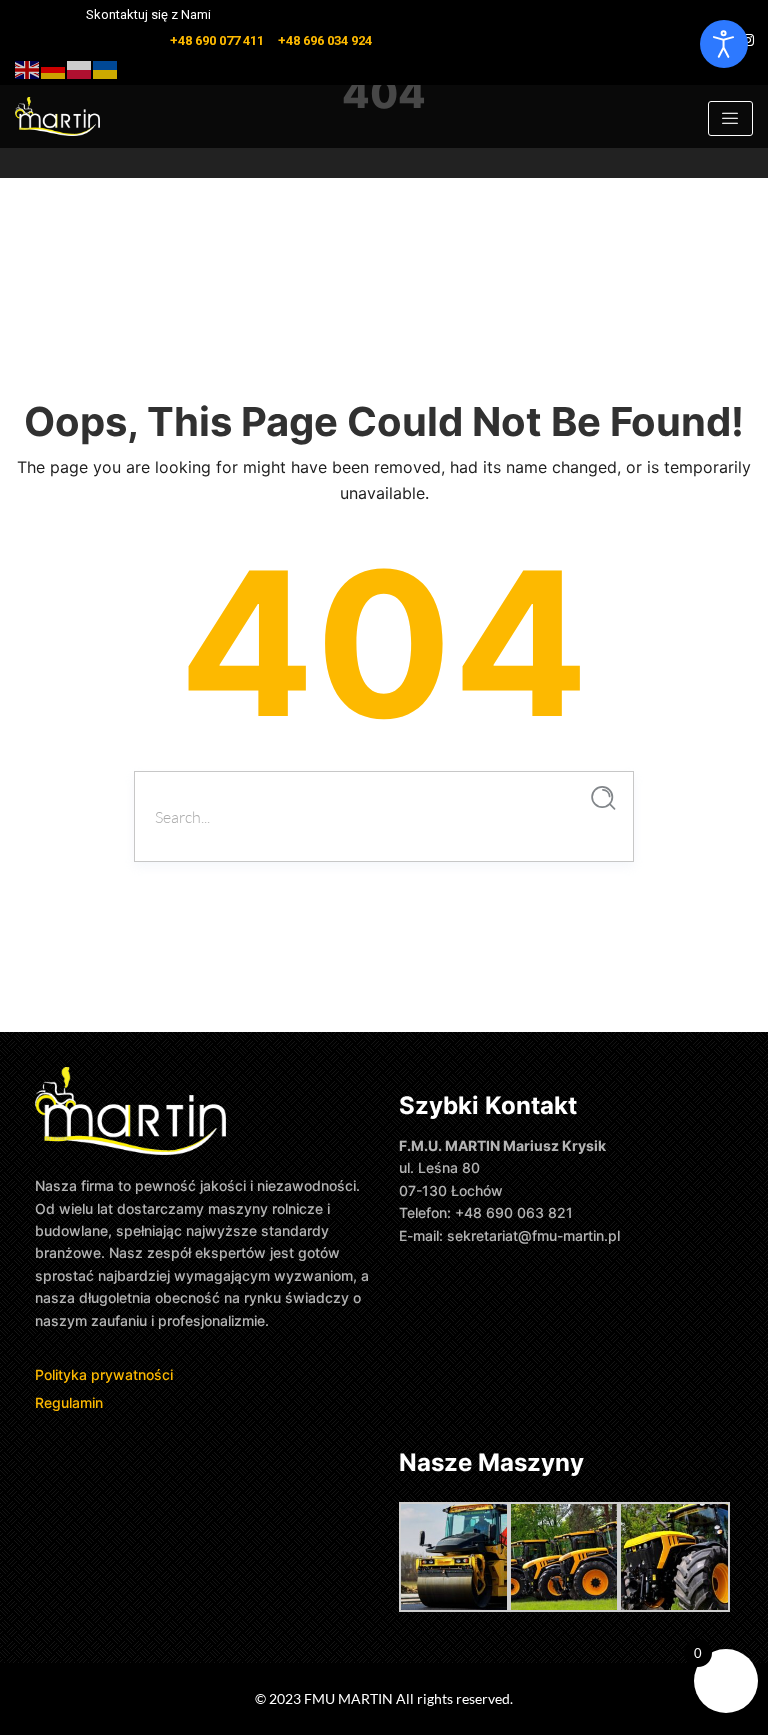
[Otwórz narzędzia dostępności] (724, 44)
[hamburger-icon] (730, 118)
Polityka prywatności (106, 1374)
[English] (28, 67)
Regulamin (69, 1402)
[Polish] (80, 67)
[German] (54, 67)
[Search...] (603, 798)
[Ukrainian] (106, 67)
